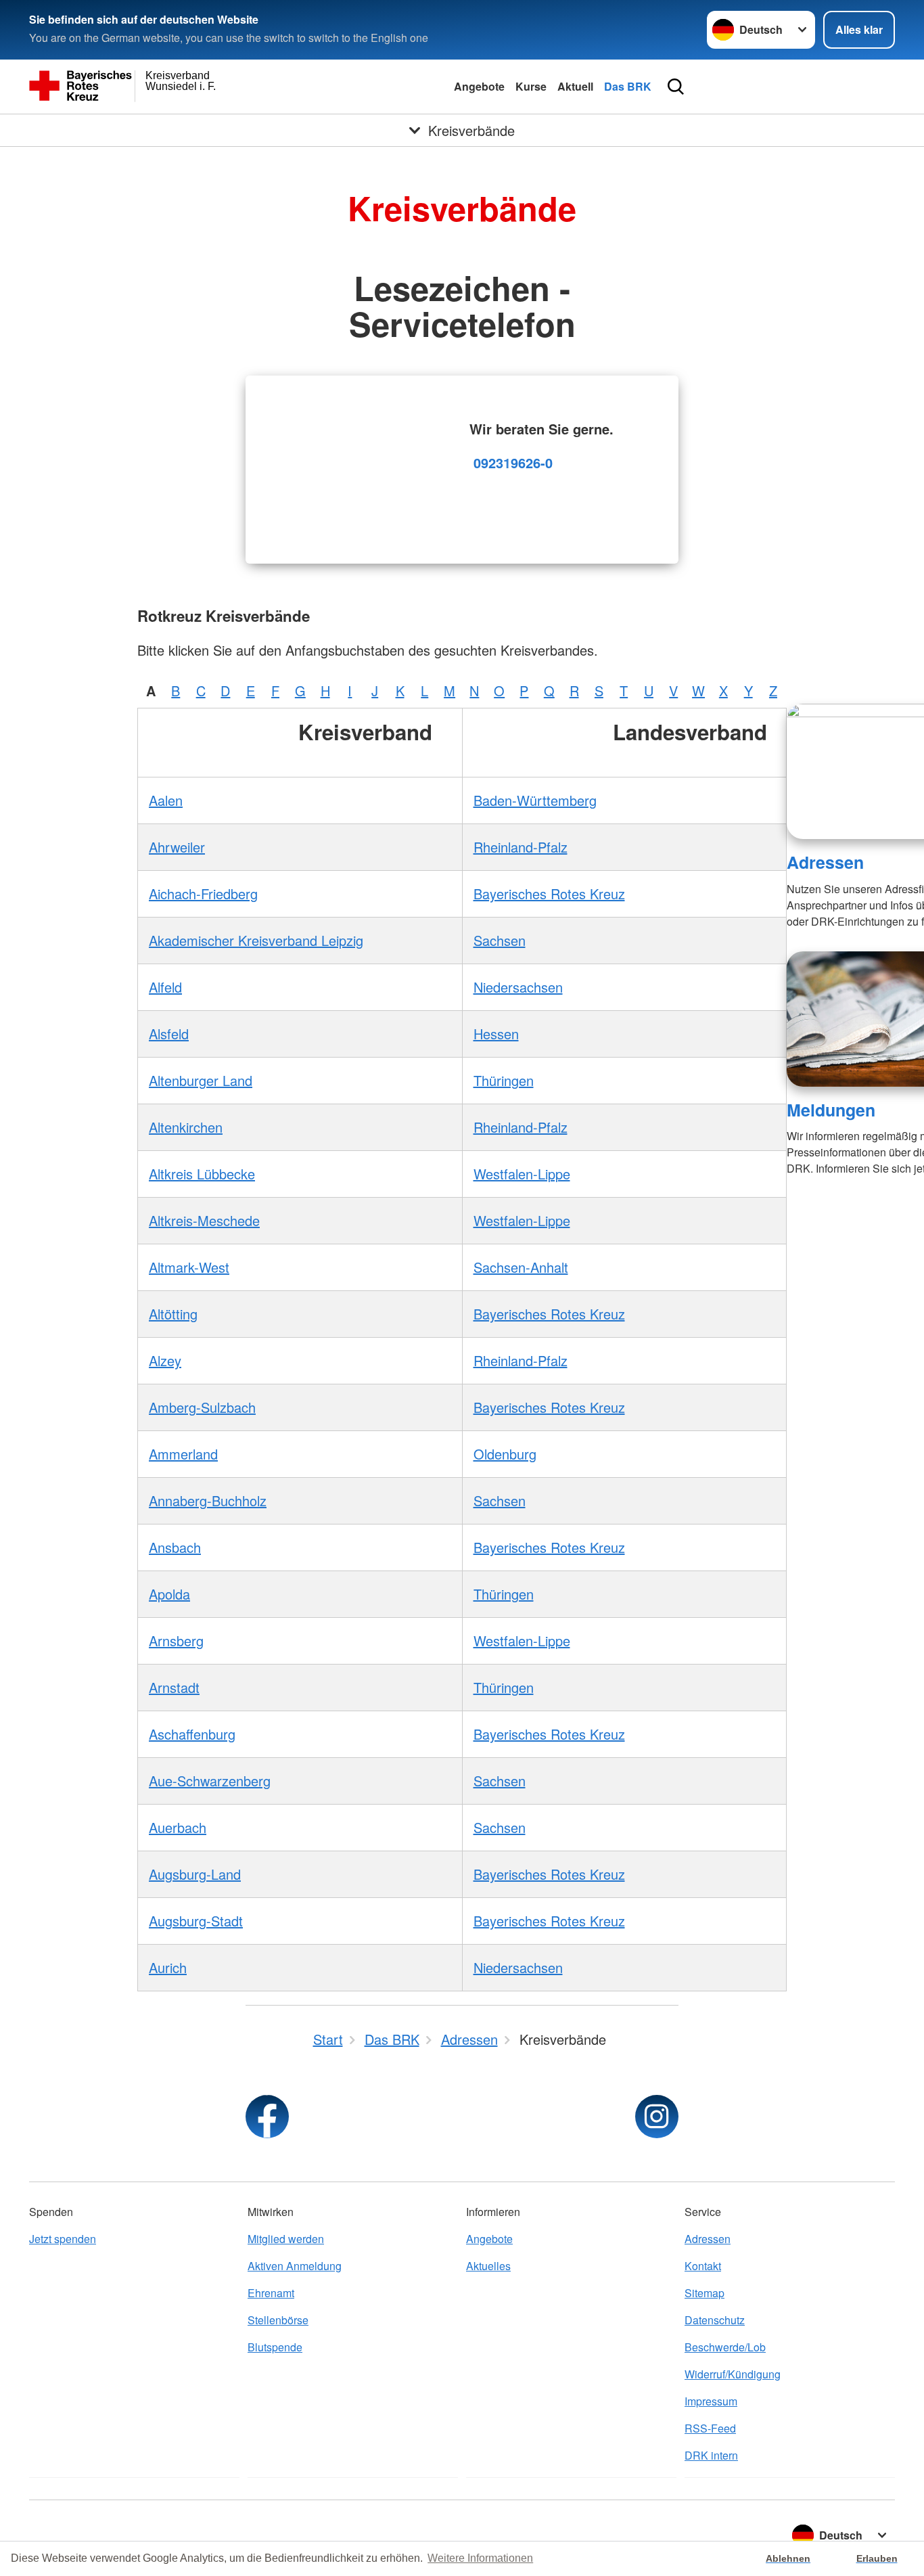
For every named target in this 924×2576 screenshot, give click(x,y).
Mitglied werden (286, 2239)
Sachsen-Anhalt (521, 1267)
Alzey (165, 1360)
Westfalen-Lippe (522, 1174)
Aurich (168, 1967)
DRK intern (711, 2455)
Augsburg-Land (195, 1874)
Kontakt (703, 2266)
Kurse (531, 86)
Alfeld (165, 987)
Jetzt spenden (63, 2239)
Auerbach (178, 1827)
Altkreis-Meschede (204, 1220)
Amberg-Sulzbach (202, 1407)
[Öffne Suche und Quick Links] (676, 87)
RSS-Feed (710, 2428)
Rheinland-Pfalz (521, 847)
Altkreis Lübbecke (202, 1174)
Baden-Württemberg (535, 800)
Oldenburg (505, 1454)
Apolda (169, 1594)
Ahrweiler (177, 847)
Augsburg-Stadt (196, 1921)
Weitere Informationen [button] (480, 2558)
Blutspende (275, 2347)
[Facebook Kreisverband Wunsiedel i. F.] (267, 2117)
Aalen (166, 800)
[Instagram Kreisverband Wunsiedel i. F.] (657, 2117)
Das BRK (628, 86)
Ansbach (175, 1547)
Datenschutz (715, 2320)
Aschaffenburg (192, 1734)
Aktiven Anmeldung (295, 2266)
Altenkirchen (186, 1127)
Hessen (496, 1034)
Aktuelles (488, 2266)
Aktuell (575, 86)
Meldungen (831, 1110)
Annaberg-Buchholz (208, 1500)
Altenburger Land (201, 1080)
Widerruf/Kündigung (733, 2374)
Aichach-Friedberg (203, 894)
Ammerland (183, 1454)
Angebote (479, 86)
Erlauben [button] (877, 2558)
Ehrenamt (271, 2293)
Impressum (711, 2401)
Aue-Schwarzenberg (210, 1781)
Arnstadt (174, 1687)
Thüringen (504, 1080)
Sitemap (704, 2293)
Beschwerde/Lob (725, 2347)
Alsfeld (169, 1034)
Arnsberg (176, 1641)
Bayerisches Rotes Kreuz (549, 894)
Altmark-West (189, 1267)
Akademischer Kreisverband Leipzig (256, 940)
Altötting (173, 1314)
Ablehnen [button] (788, 2558)
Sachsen (500, 940)
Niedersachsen (518, 987)
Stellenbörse (278, 2320)
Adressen (825, 862)
